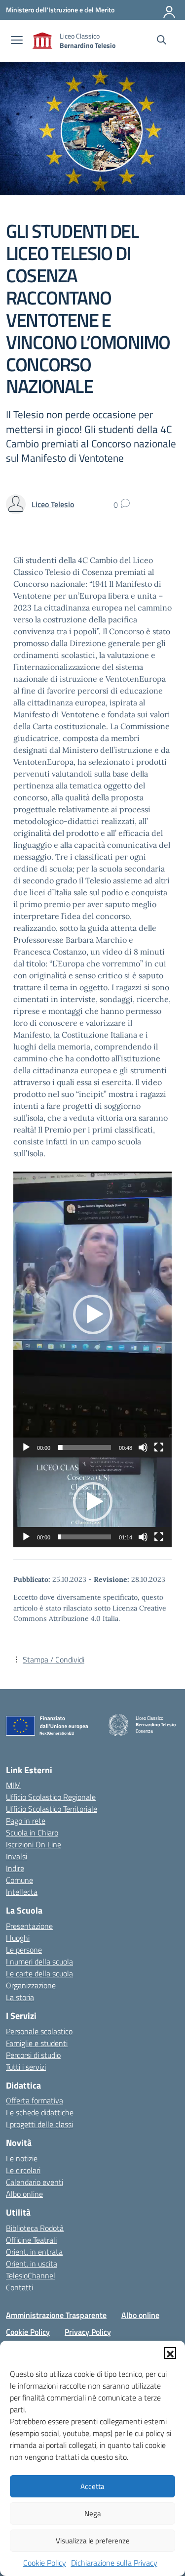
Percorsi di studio (33, 2055)
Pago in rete (26, 1821)
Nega (93, 2513)
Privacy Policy (88, 2332)
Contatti (19, 2287)
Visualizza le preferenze (93, 2541)
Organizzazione (31, 1985)
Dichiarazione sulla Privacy (114, 2563)
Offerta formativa (35, 2100)
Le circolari (23, 2170)
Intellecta (22, 1892)
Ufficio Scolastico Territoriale (52, 1809)
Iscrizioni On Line (34, 1844)
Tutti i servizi (26, 2067)
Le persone (24, 1950)
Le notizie (22, 2158)
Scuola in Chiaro (32, 1833)
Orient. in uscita (32, 2264)
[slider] (85, 1447)
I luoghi (18, 1938)
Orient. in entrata (34, 2252)
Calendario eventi (35, 2182)
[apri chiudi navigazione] (17, 41)
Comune (19, 1880)
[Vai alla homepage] (42, 41)
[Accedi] (170, 10)
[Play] (26, 1447)
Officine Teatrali (31, 2240)
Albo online (24, 2194)
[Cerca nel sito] (162, 41)
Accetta (92, 2486)
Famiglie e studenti (37, 2043)
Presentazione (29, 1926)
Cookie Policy (45, 2563)
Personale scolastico (39, 2031)
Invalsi (17, 1856)
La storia (20, 1997)
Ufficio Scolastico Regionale (51, 1797)
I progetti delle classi (39, 2124)
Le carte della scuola (39, 1973)
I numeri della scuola (39, 1962)
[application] (92, 1314)
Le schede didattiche (40, 2112)
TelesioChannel (31, 2275)
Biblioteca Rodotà (35, 2228)
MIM (13, 1785)
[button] (170, 2353)
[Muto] (143, 1447)
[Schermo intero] (159, 1447)
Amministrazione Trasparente (56, 2315)
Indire (15, 1868)
